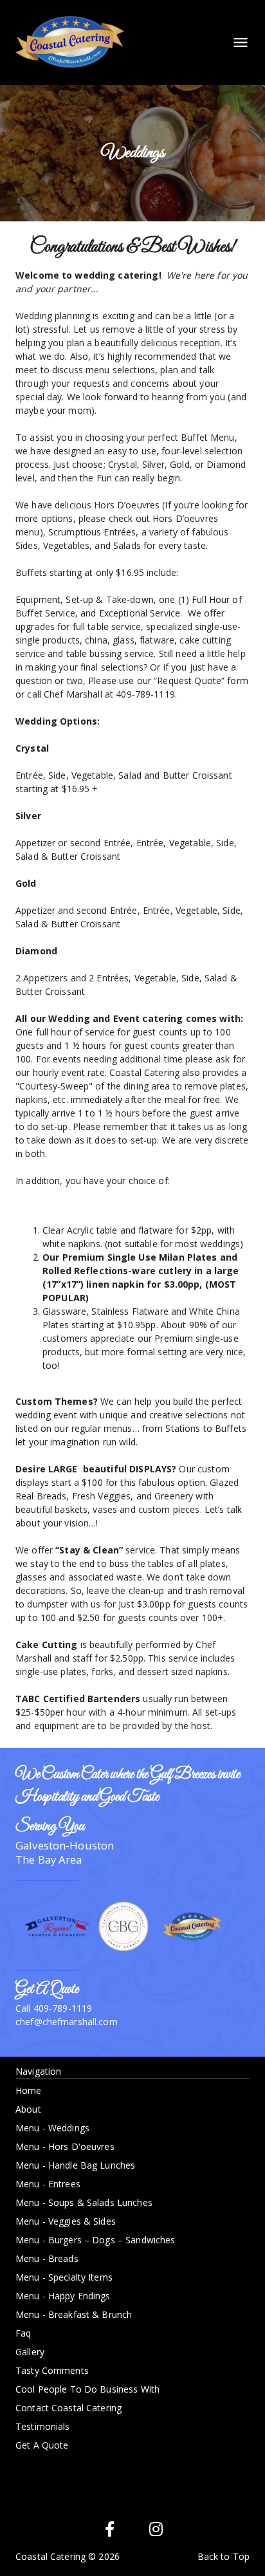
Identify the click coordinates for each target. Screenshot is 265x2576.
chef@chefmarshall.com (67, 2022)
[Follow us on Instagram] (156, 2529)
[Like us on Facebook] (109, 2529)
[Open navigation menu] (237, 42)
